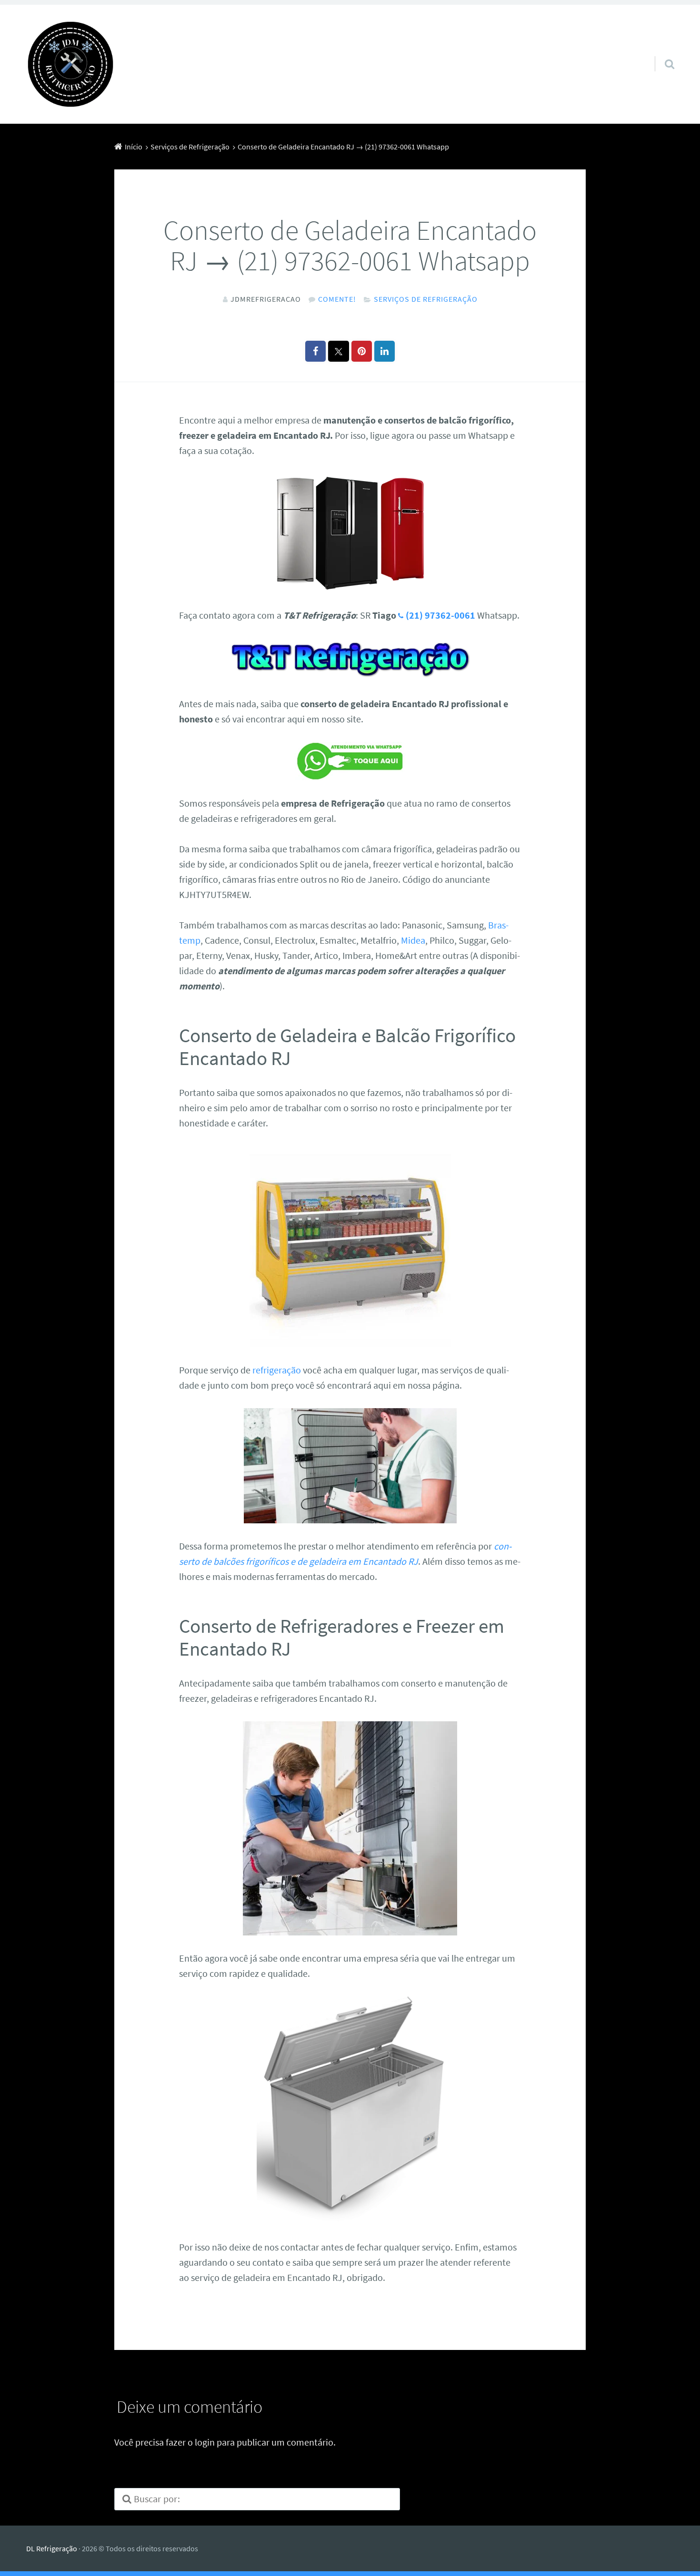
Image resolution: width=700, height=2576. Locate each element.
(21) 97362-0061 (440, 615)
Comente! (337, 299)
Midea (413, 940)
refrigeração (277, 1370)
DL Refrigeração (52, 2548)
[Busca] (661, 52)
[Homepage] (70, 64)
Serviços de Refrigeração (426, 299)
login (205, 2442)
